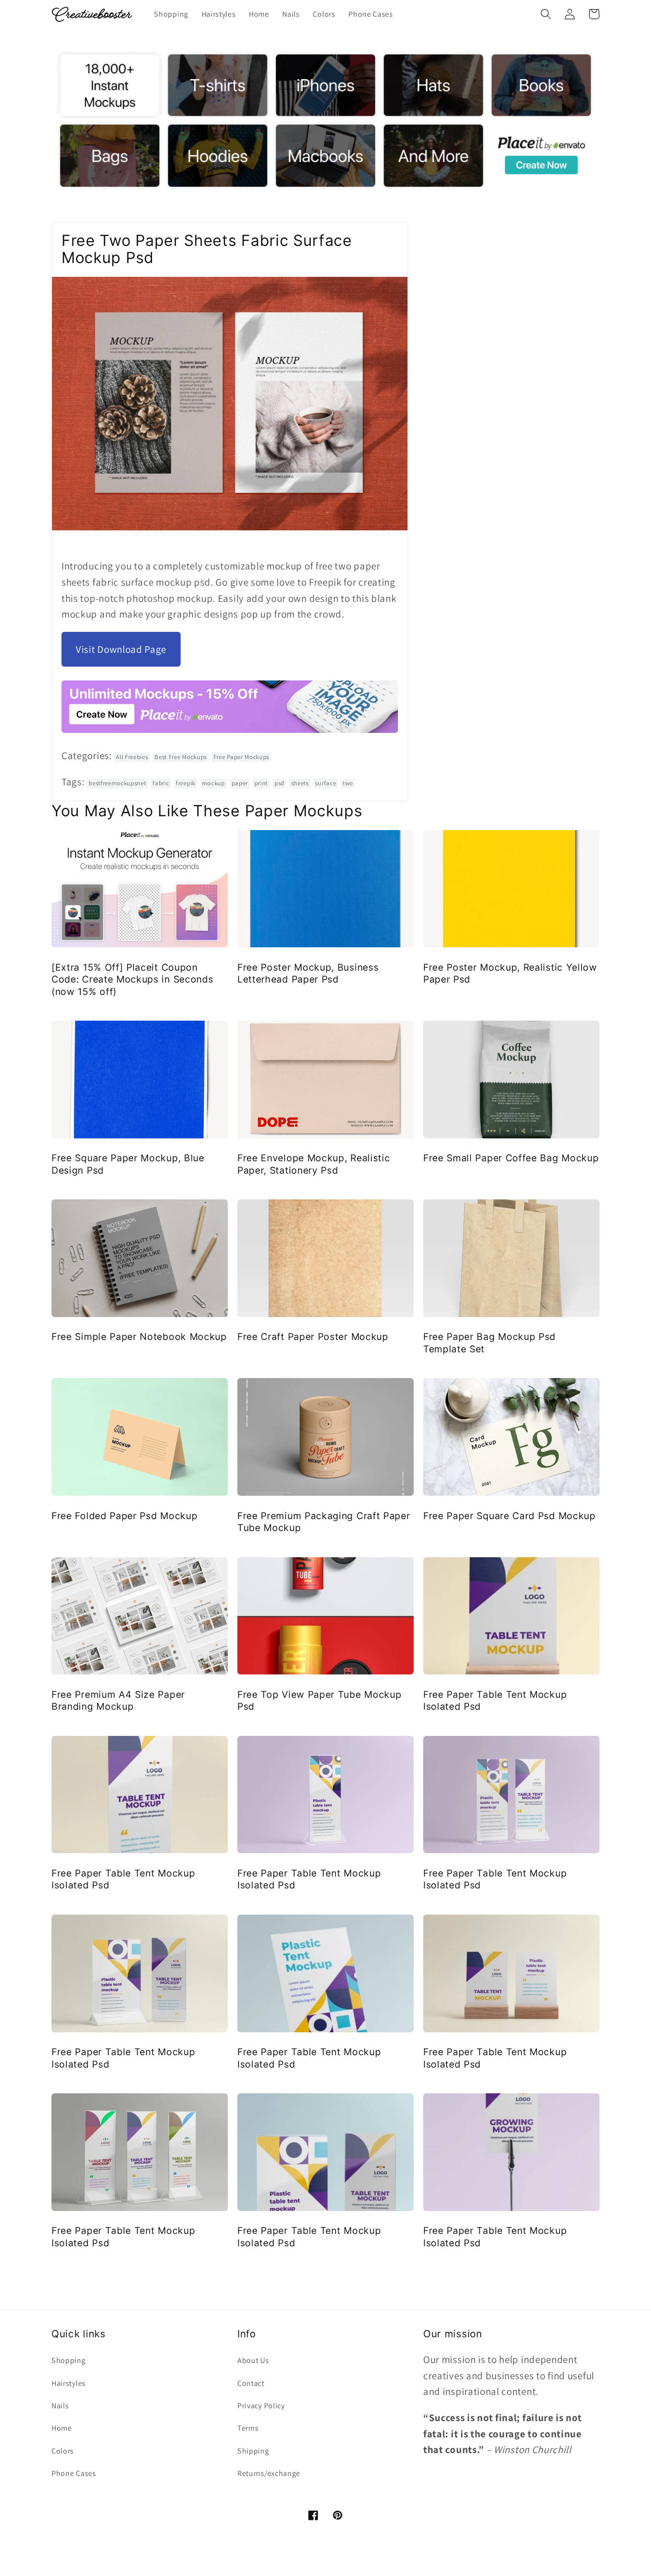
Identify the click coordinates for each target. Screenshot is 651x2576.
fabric (161, 783)
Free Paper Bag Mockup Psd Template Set (489, 1343)
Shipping (253, 2451)
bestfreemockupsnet (117, 783)
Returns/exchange (269, 2473)
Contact (251, 2383)
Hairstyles (69, 2383)
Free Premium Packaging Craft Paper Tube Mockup (324, 1522)
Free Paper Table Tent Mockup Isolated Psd (495, 1700)
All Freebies (132, 757)
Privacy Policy (261, 2406)
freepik (186, 783)
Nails (60, 2406)
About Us (253, 2360)
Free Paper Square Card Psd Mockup (509, 1516)
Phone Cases (74, 2473)
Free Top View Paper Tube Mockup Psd (319, 1700)
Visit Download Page (121, 649)
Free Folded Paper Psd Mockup (124, 1516)
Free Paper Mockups (241, 757)
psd (280, 783)
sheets (300, 783)
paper (240, 783)
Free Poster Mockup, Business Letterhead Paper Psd (308, 973)
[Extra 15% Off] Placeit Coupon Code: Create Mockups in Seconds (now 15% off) (132, 979)
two (348, 783)
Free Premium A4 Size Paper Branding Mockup (118, 1700)
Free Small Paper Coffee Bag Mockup (511, 1158)
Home (62, 2428)
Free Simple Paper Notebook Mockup (139, 1337)
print (261, 783)
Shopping (69, 2360)
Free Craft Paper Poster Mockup (313, 1337)
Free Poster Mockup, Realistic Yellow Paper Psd (510, 973)
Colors (63, 2451)
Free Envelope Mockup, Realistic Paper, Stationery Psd (314, 1164)
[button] (546, 14)
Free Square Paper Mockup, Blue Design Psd (128, 1164)
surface (325, 783)
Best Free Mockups (181, 757)
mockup (214, 783)
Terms (248, 2428)
